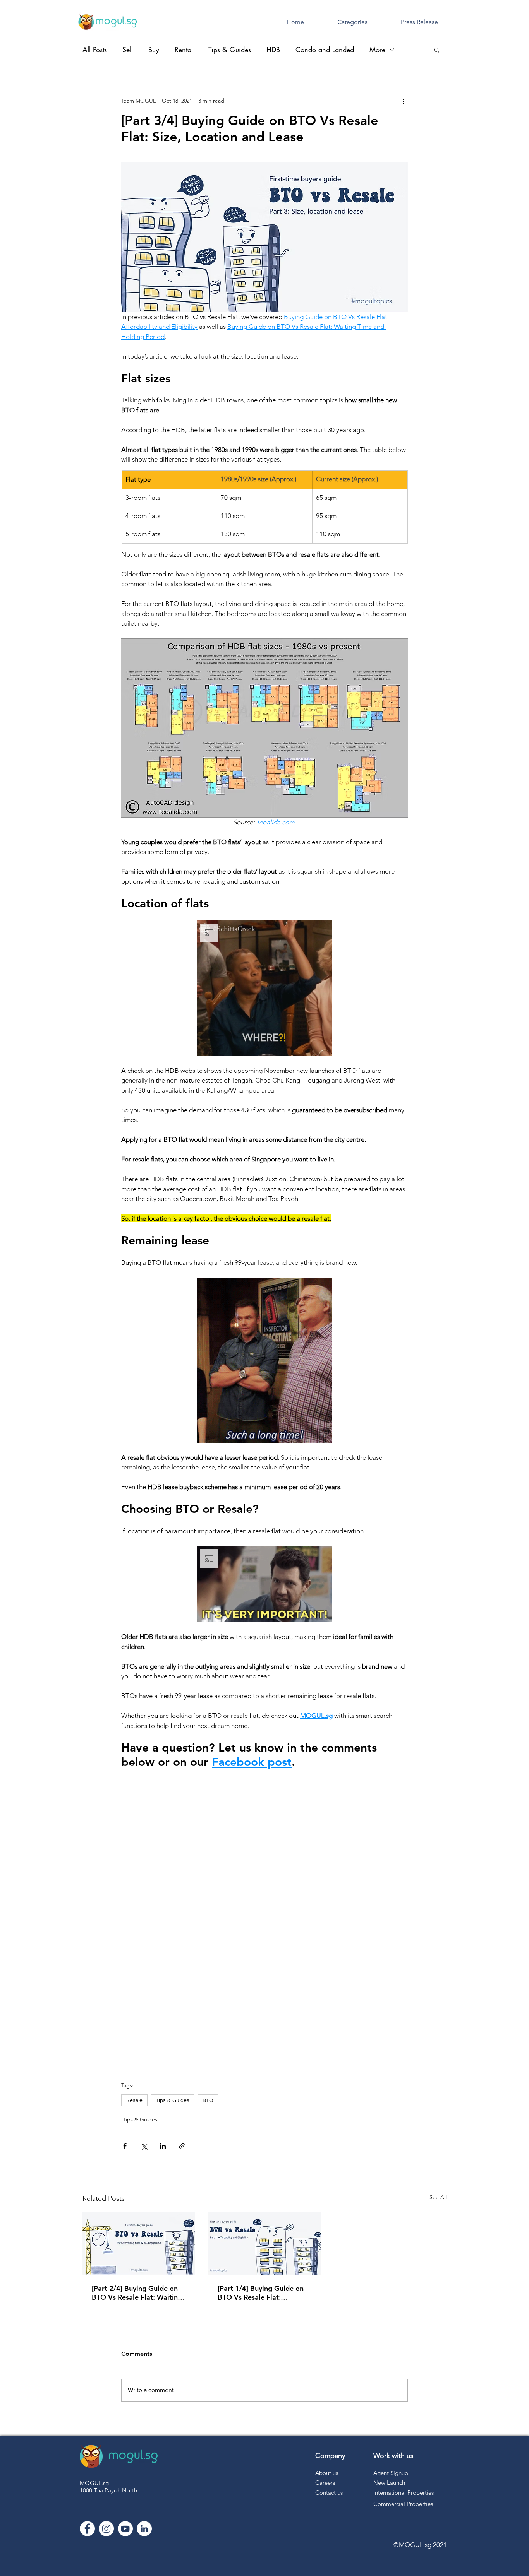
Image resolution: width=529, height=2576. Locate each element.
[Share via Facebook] (125, 2146)
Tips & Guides (230, 50)
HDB (273, 50)
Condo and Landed (325, 50)
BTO (208, 2100)
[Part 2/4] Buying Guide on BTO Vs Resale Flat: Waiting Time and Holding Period (137, 2293)
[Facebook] (87, 2529)
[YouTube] (125, 2529)
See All (438, 2197)
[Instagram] (106, 2529)
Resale (134, 2100)
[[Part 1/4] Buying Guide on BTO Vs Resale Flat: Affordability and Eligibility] (265, 2243)
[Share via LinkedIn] (163, 2146)
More (377, 50)
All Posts (95, 50)
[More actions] (403, 101)
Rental (184, 50)
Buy (154, 50)
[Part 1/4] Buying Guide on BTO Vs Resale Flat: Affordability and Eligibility (261, 2293)
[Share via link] (182, 2146)
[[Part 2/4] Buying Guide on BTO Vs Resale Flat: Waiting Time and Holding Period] (139, 2243)
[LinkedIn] (144, 2529)
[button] (437, 50)
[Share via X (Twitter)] (144, 2146)
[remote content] (264, 1921)
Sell (128, 50)
